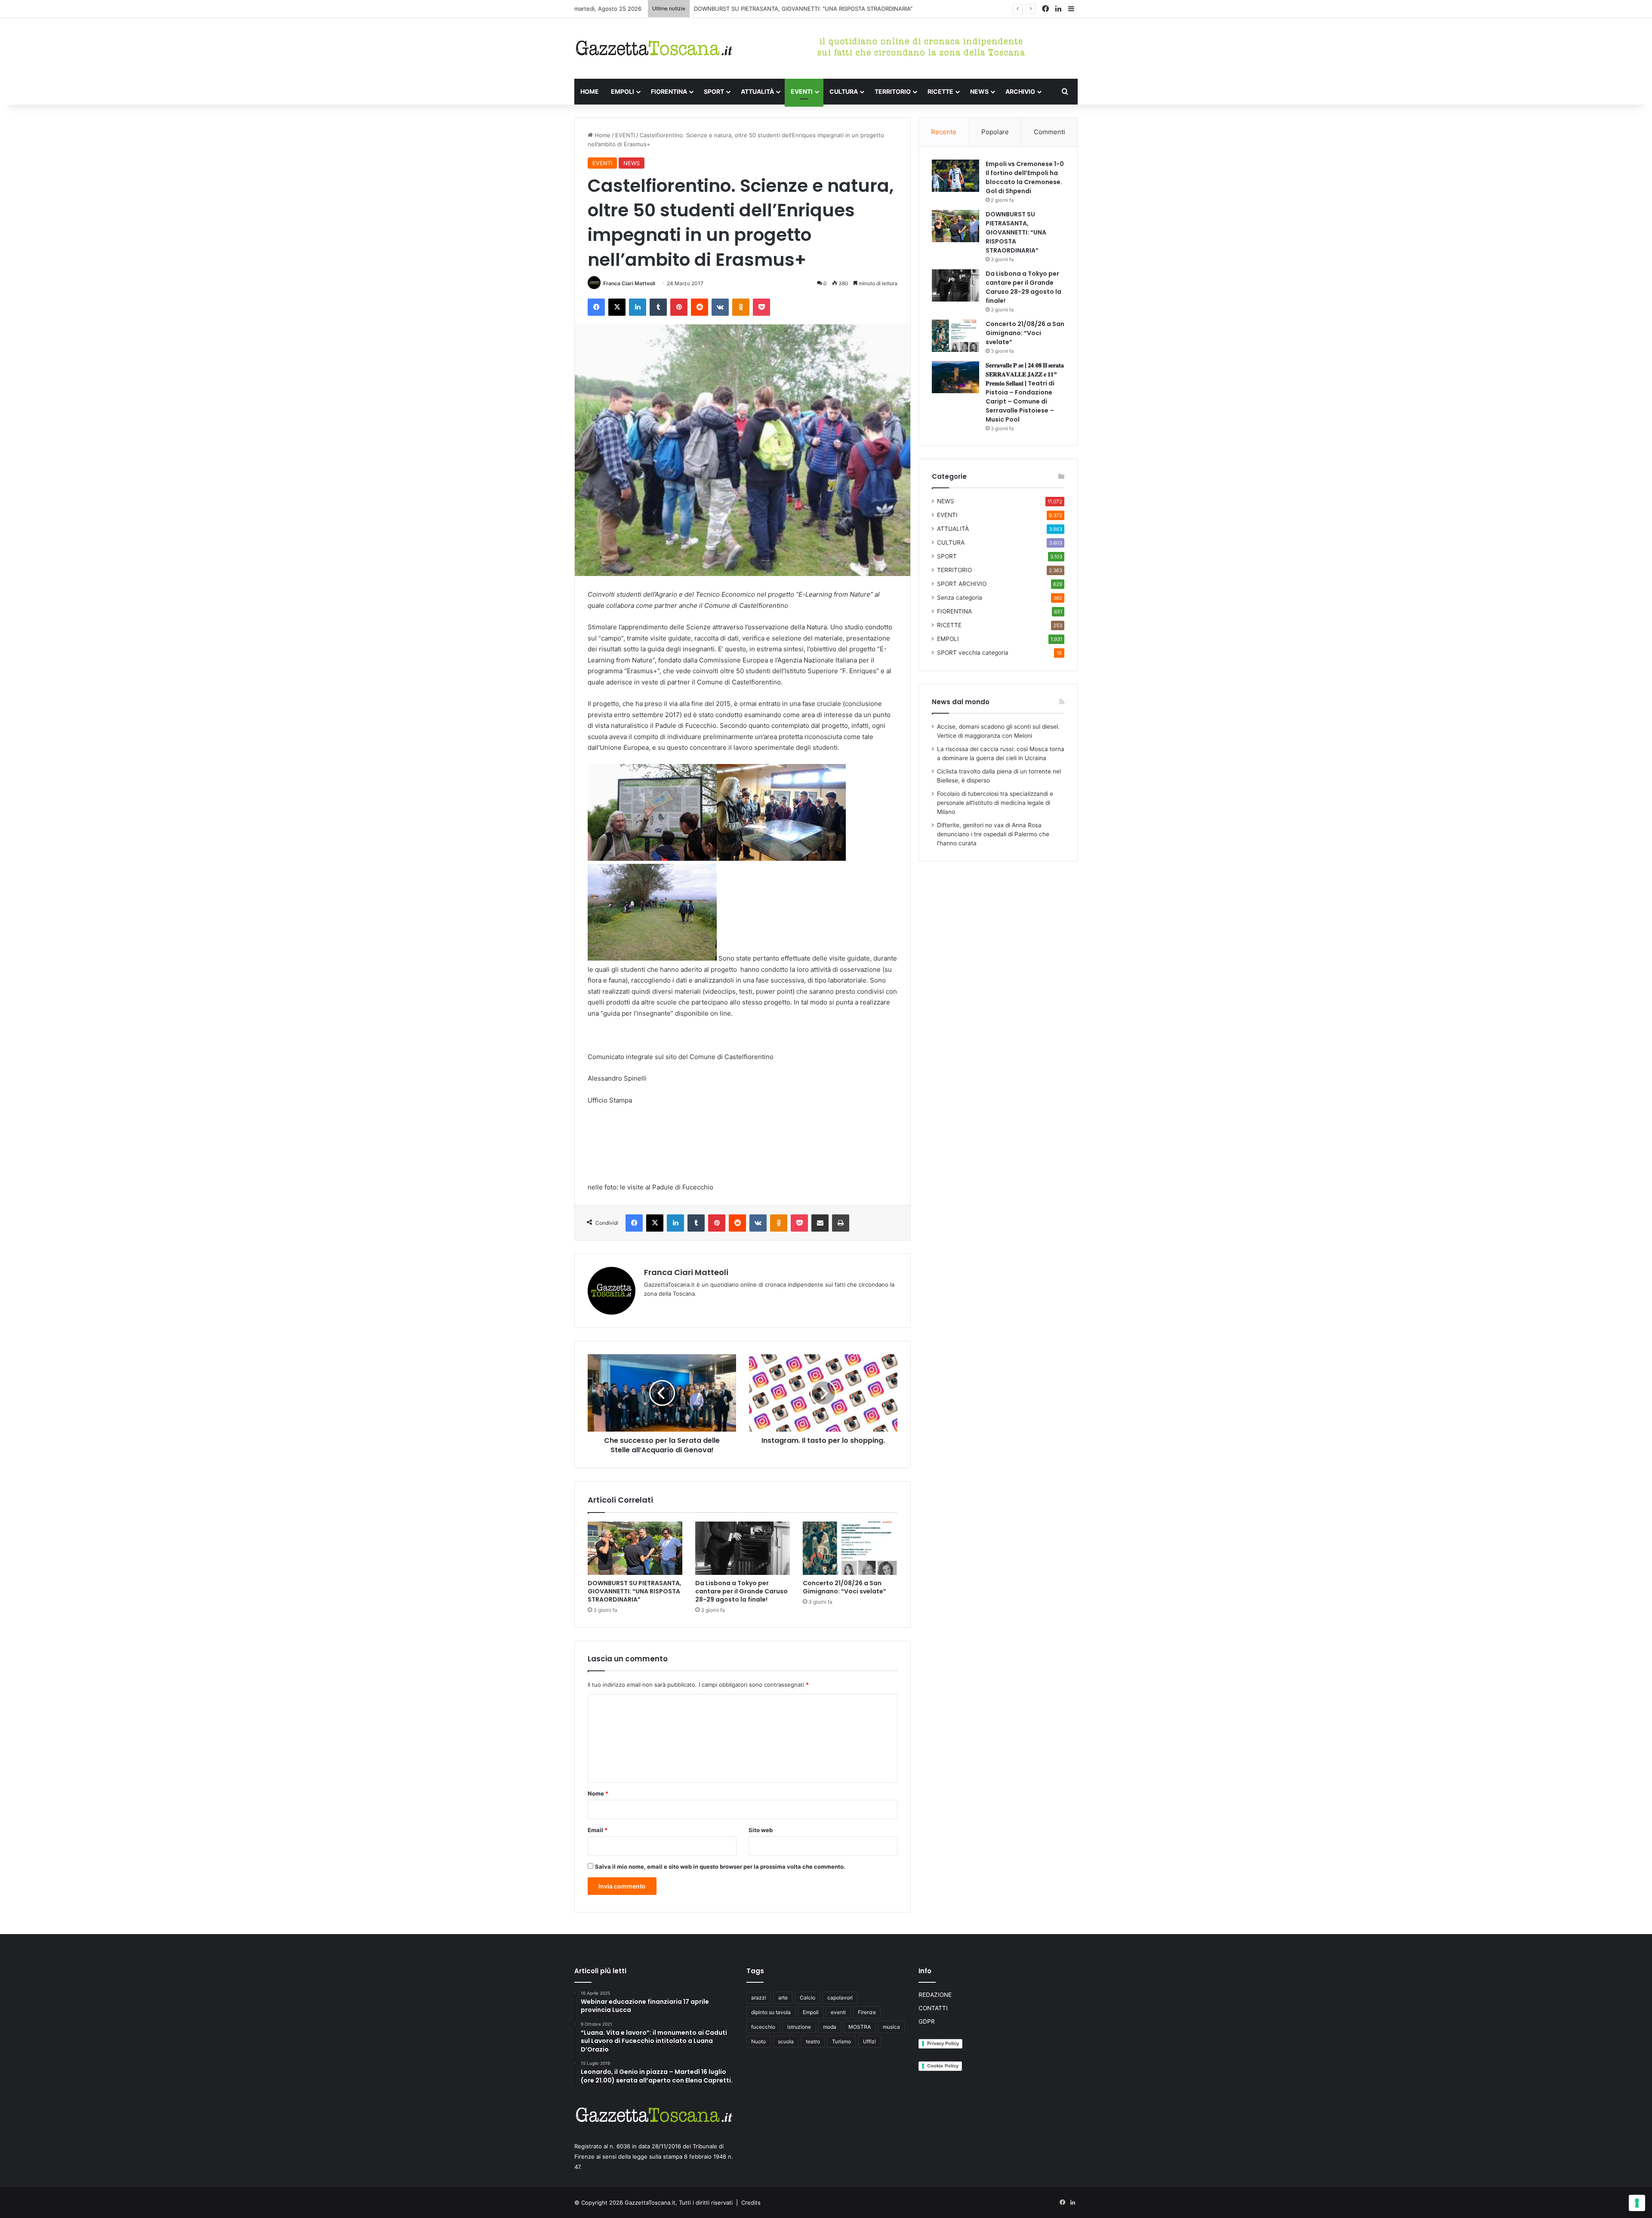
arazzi (759, 1998)
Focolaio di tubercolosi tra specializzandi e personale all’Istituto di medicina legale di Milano (995, 803)
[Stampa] (841, 1223)
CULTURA (844, 91)
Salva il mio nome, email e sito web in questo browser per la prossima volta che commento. (720, 1867)
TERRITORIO (893, 91)
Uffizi (869, 2041)
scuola (786, 2041)
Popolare (995, 132)
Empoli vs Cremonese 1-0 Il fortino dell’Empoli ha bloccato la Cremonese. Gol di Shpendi (1025, 177)
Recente (944, 132)
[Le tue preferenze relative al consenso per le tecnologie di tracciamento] (1637, 2203)
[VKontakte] (720, 307)
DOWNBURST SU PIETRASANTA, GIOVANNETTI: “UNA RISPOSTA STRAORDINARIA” (635, 1591)
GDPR (927, 2021)
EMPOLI (623, 91)
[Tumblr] (658, 307)
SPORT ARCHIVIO (962, 584)
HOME (590, 91)
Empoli (811, 2012)
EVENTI (802, 91)
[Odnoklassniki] (741, 307)
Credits (751, 2203)
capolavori (840, 1998)
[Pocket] (761, 307)
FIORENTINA (669, 91)
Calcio (808, 1998)
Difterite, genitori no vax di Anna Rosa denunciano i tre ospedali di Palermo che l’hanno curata (993, 834)
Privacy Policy (943, 2043)
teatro (813, 2041)
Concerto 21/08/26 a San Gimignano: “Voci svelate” (844, 1587)
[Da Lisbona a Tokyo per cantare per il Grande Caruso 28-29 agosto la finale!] (743, 1548)
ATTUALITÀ (757, 91)
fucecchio (763, 2027)
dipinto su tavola (771, 2012)
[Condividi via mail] (820, 1223)
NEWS (979, 91)
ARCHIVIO (1020, 91)
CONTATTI (933, 2008)
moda (830, 2027)
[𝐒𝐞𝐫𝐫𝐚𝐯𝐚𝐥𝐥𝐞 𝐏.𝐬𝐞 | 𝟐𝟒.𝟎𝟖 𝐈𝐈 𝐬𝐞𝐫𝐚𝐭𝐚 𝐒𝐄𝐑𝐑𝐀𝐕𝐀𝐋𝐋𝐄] (955, 377)
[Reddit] (700, 307)
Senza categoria (960, 598)
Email (598, 1830)
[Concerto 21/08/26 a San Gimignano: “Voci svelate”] (850, 1548)
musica (891, 2027)
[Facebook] (596, 307)
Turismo (841, 2041)
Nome (598, 1793)
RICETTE (940, 91)
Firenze (867, 2012)
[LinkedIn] (638, 307)
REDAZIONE (935, 1995)
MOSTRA (860, 2027)
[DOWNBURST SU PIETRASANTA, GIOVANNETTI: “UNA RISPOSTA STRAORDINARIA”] (635, 1548)
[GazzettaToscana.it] (654, 48)
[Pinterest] (679, 307)
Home (602, 135)
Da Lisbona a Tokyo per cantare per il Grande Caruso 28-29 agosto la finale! (796, 9)
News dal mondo (961, 702)
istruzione (799, 2027)
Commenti (1049, 132)
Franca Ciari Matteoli (629, 283)
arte (783, 1998)
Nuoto (758, 2041)
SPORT (714, 91)
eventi (838, 2012)
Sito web (761, 1830)
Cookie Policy (943, 2066)
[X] (617, 307)
